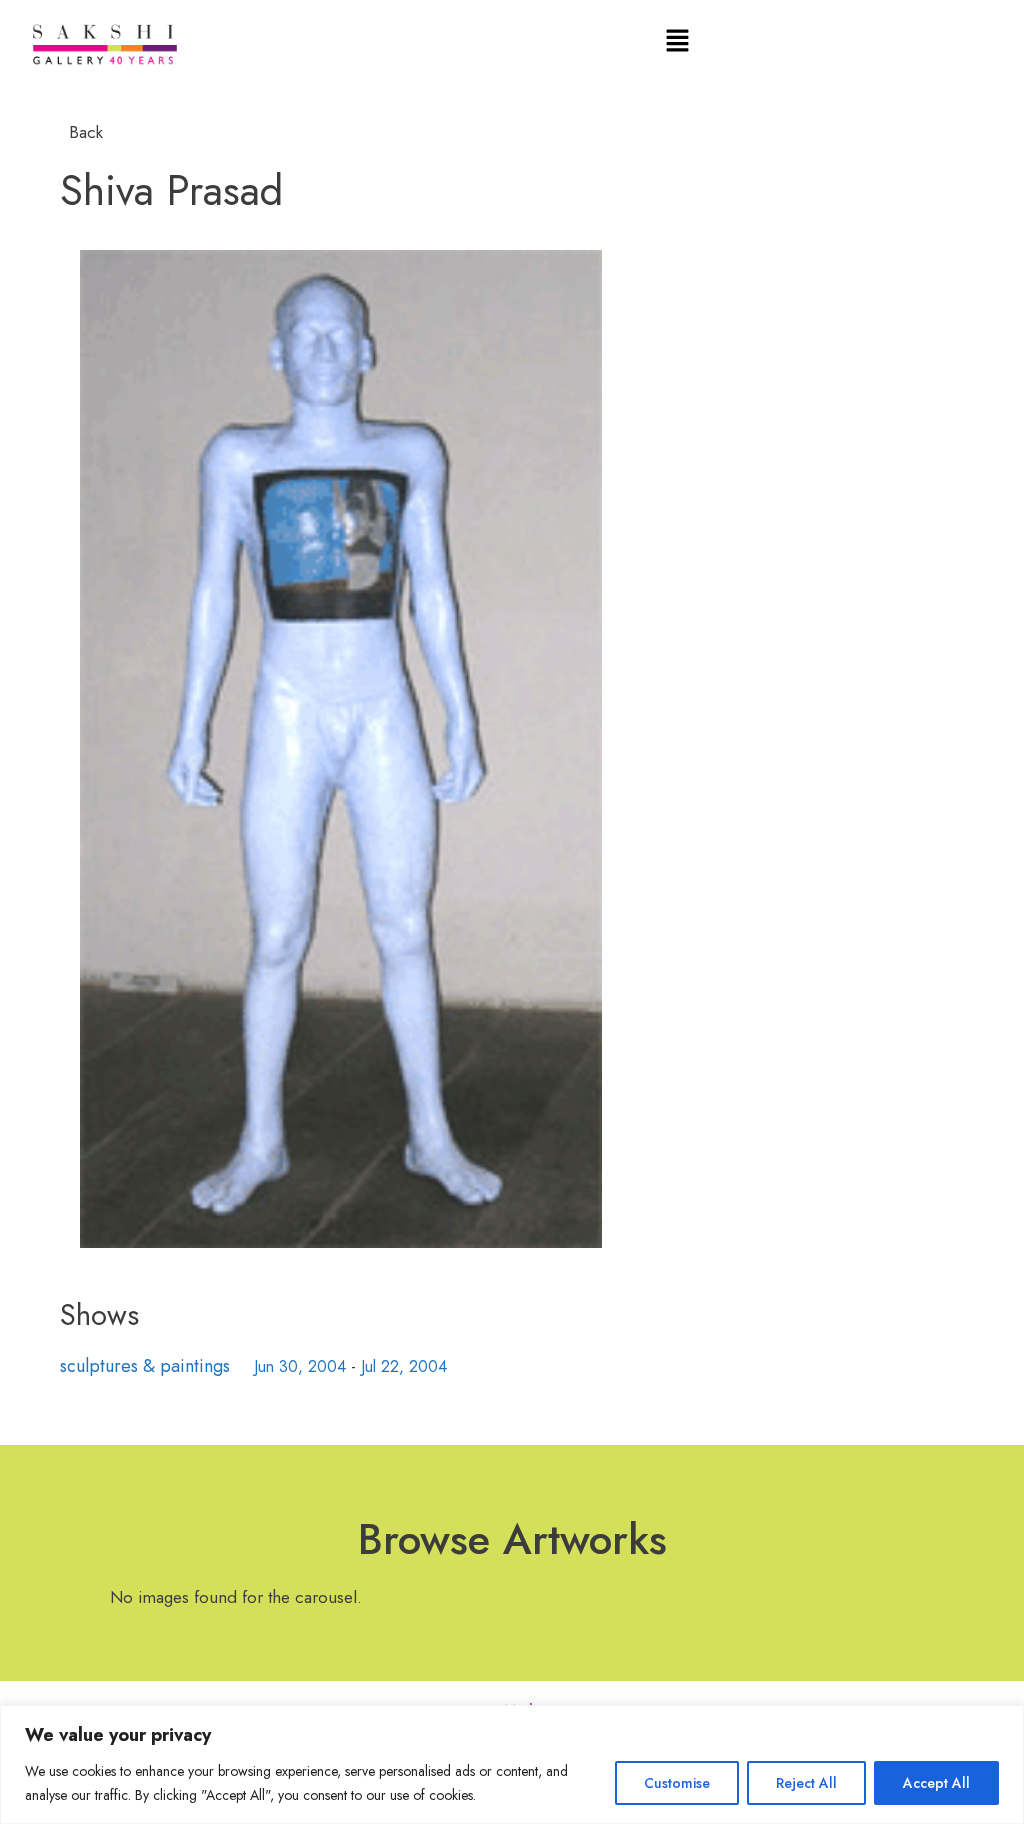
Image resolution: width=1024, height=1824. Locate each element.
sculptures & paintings (145, 1366)
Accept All (936, 1783)
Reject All (806, 1783)
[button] (678, 41)
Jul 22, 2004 (404, 1366)
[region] (512, 1764)
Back (83, 132)
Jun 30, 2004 (300, 1366)
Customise (677, 1783)
